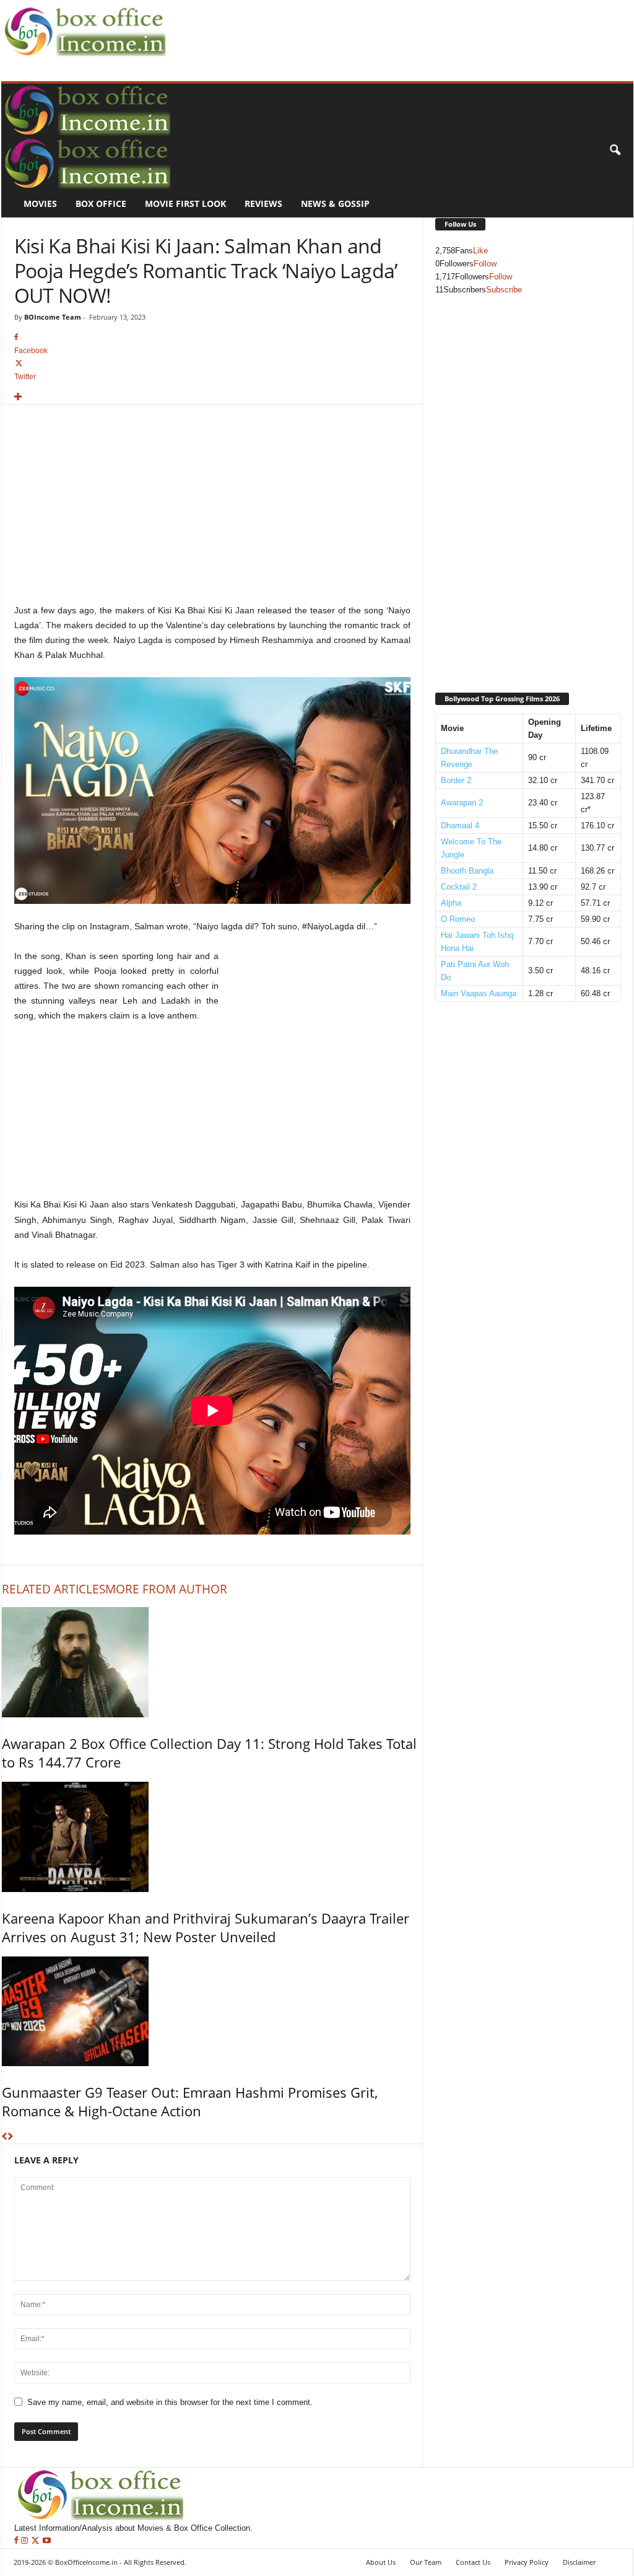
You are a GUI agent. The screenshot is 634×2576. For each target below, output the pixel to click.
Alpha (451, 903)
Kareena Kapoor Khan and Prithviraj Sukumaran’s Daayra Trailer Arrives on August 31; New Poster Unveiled (206, 1927)
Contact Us (473, 2562)
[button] (615, 151)
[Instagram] (26, 2541)
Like (480, 251)
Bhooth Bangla (467, 871)
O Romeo (458, 919)
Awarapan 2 (462, 803)
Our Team (426, 2562)
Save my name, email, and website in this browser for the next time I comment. (170, 2402)
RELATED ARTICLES (54, 1589)
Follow (485, 264)
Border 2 (456, 780)
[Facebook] (18, 2541)
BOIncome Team (53, 317)
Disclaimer (579, 2562)
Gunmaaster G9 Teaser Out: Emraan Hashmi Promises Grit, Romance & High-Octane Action (190, 2101)
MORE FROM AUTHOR (166, 1589)
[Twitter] (37, 2541)
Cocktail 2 (459, 887)
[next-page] (10, 2137)
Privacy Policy (527, 2562)
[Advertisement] (395, 28)
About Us (381, 2562)
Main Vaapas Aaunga (479, 993)
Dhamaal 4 (460, 826)
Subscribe (504, 290)
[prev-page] (5, 2137)
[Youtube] (47, 2541)
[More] (212, 397)
